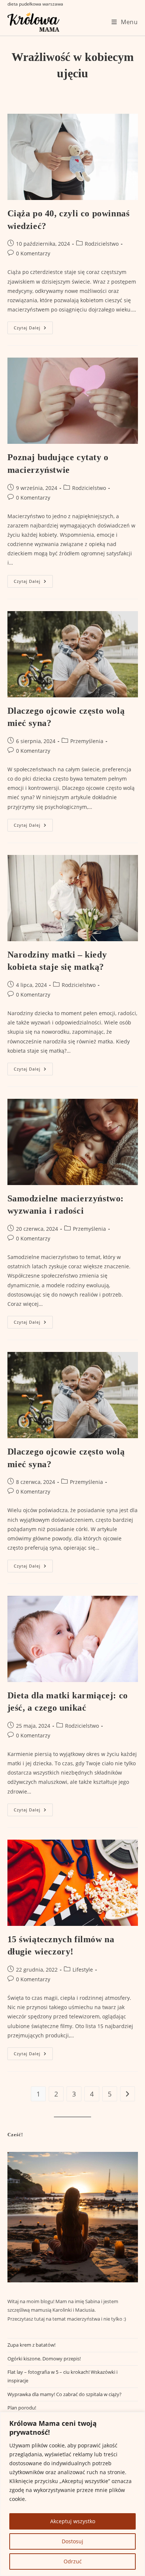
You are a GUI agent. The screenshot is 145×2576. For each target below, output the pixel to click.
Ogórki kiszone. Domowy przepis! (44, 2359)
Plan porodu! (22, 2408)
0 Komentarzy (33, 253)
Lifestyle (83, 1970)
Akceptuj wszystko (73, 2521)
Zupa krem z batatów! (31, 2345)
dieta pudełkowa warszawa (35, 4)
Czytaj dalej (33, 329)
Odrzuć (73, 2561)
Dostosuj (72, 2541)
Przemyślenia (87, 741)
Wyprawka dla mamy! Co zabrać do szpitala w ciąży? (65, 2394)
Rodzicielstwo (102, 244)
